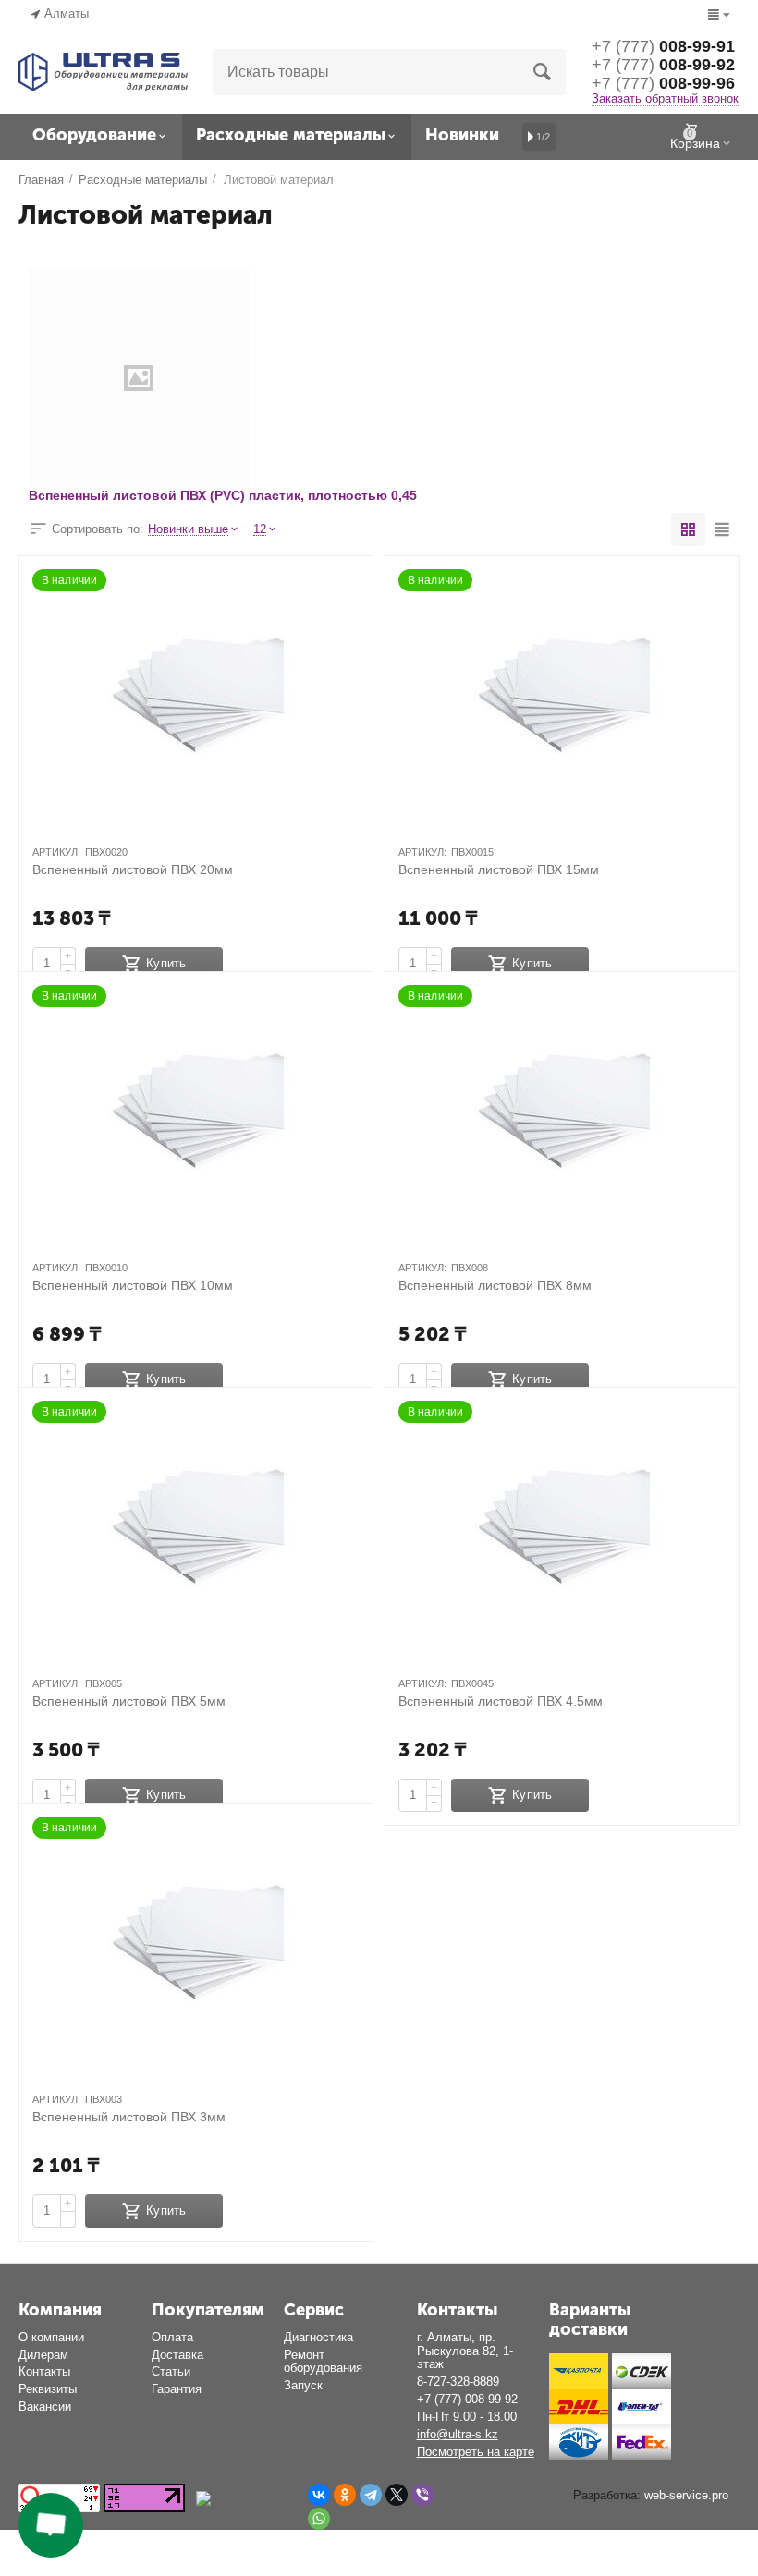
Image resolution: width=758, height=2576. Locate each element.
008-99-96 (663, 83)
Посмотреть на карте (476, 2452)
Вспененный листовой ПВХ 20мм (133, 869)
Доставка (177, 2355)
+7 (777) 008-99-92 (467, 2399)
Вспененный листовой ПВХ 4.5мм (501, 1701)
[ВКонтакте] (319, 2495)
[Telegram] (371, 2495)
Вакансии (45, 2406)
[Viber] (422, 2495)
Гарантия (177, 2389)
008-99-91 (663, 46)
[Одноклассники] (345, 2495)
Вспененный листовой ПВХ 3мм (129, 2117)
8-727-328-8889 (458, 2382)
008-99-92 (663, 65)
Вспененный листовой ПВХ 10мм (133, 1285)
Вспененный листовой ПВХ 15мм (499, 869)
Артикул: (56, 852)
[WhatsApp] (319, 2519)
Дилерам (43, 2355)
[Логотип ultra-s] (103, 71)
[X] (397, 2495)
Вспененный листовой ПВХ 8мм (495, 1285)
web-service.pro (686, 2495)
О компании (51, 2337)
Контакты (44, 2371)
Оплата (172, 2337)
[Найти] (543, 72)
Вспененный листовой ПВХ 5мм (129, 1701)
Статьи (171, 2371)
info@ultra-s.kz (458, 2434)
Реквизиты (48, 2389)
